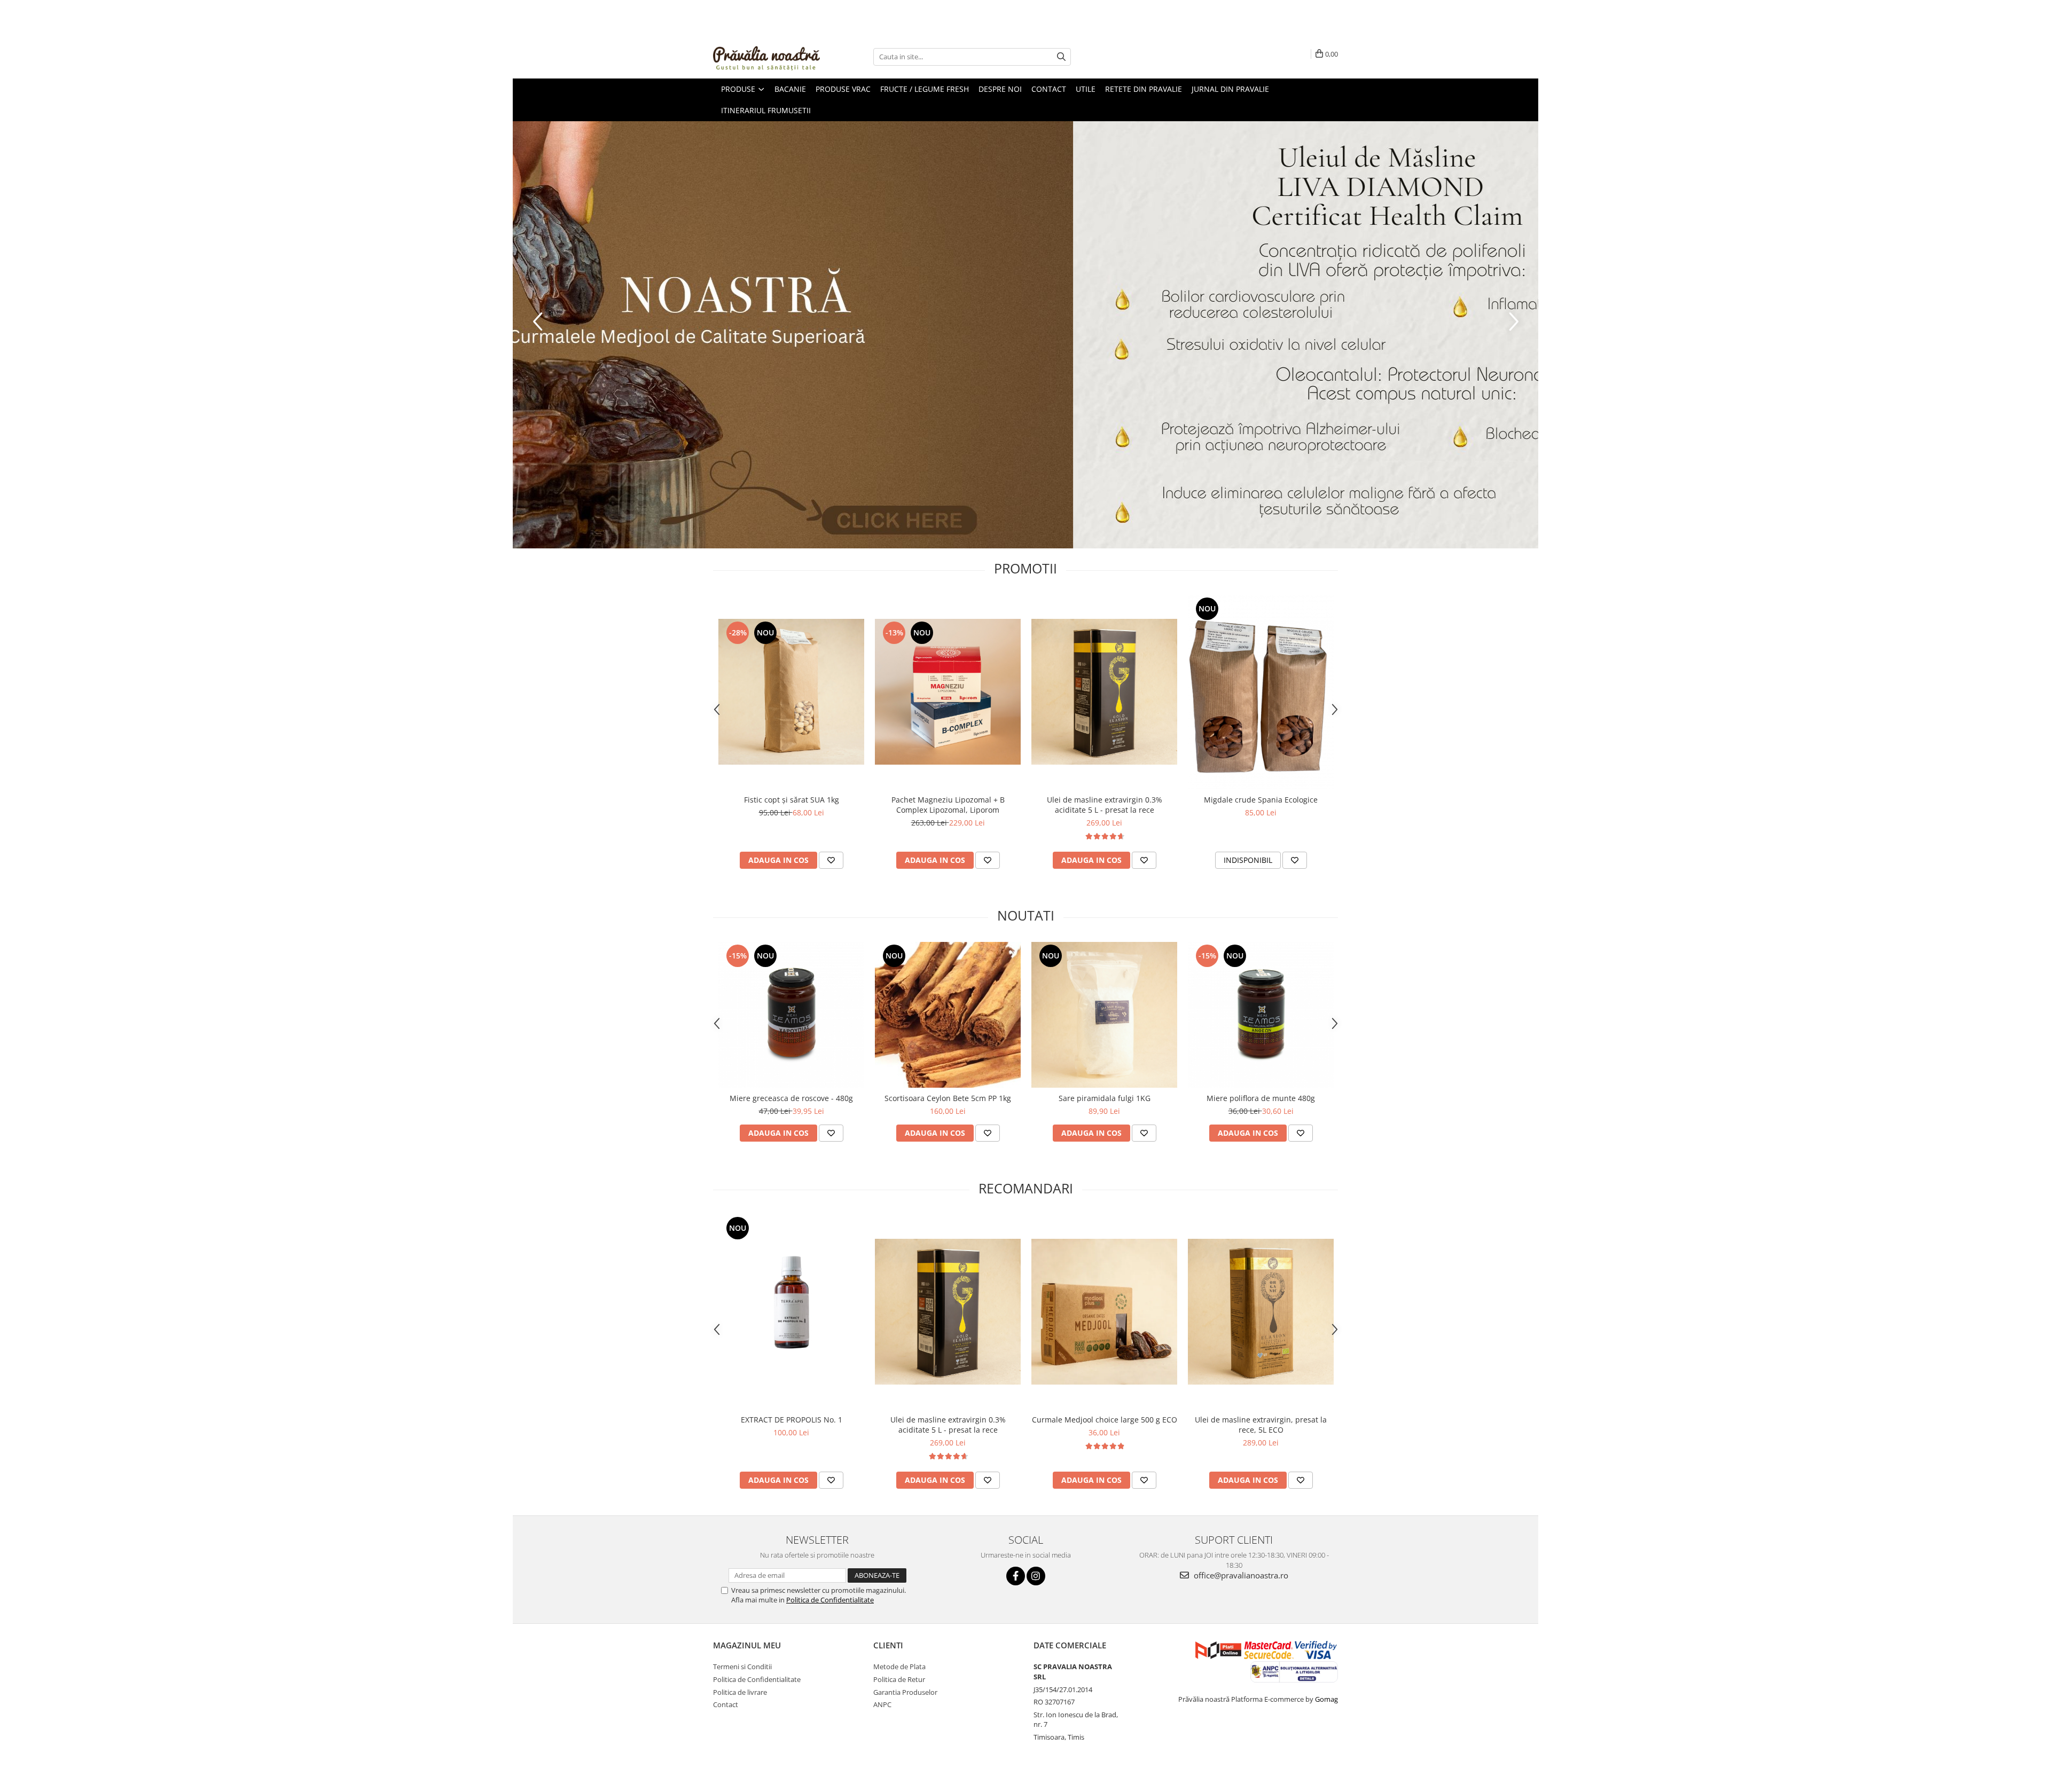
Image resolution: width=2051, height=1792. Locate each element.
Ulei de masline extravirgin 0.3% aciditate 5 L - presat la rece (1105, 805)
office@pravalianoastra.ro (1240, 1575)
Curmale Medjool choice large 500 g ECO (1105, 1420)
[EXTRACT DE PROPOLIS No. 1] (791, 1312)
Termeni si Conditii (742, 1667)
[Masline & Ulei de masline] (1025, 335)
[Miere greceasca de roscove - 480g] (791, 1015)
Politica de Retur (899, 1679)
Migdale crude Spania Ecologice (1261, 800)
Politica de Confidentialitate (830, 1600)
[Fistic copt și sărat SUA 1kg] (791, 692)
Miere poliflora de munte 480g (1261, 1098)
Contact (726, 1704)
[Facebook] (1016, 1576)
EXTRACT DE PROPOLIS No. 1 (792, 1420)
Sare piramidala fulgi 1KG (1105, 1098)
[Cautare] (1061, 57)
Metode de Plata (899, 1667)
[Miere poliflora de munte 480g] (1261, 1015)
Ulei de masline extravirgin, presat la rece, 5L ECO (1261, 1425)
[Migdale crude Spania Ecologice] (1261, 692)
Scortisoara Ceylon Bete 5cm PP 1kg (948, 1098)
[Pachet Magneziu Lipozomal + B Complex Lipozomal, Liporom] (948, 692)
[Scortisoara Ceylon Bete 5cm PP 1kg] (948, 1015)
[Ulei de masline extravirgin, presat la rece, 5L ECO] (1261, 1312)
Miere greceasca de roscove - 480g (791, 1098)
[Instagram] (1036, 1576)
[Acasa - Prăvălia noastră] (766, 57)
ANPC (882, 1704)
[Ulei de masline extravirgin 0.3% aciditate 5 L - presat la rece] (1104, 692)
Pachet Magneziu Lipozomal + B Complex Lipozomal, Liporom (948, 805)
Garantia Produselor (905, 1692)
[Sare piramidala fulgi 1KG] (1104, 1015)
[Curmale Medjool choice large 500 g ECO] (1104, 1312)
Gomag (1326, 1699)
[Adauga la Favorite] (831, 860)
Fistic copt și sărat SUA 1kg (792, 800)
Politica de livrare (740, 1692)
